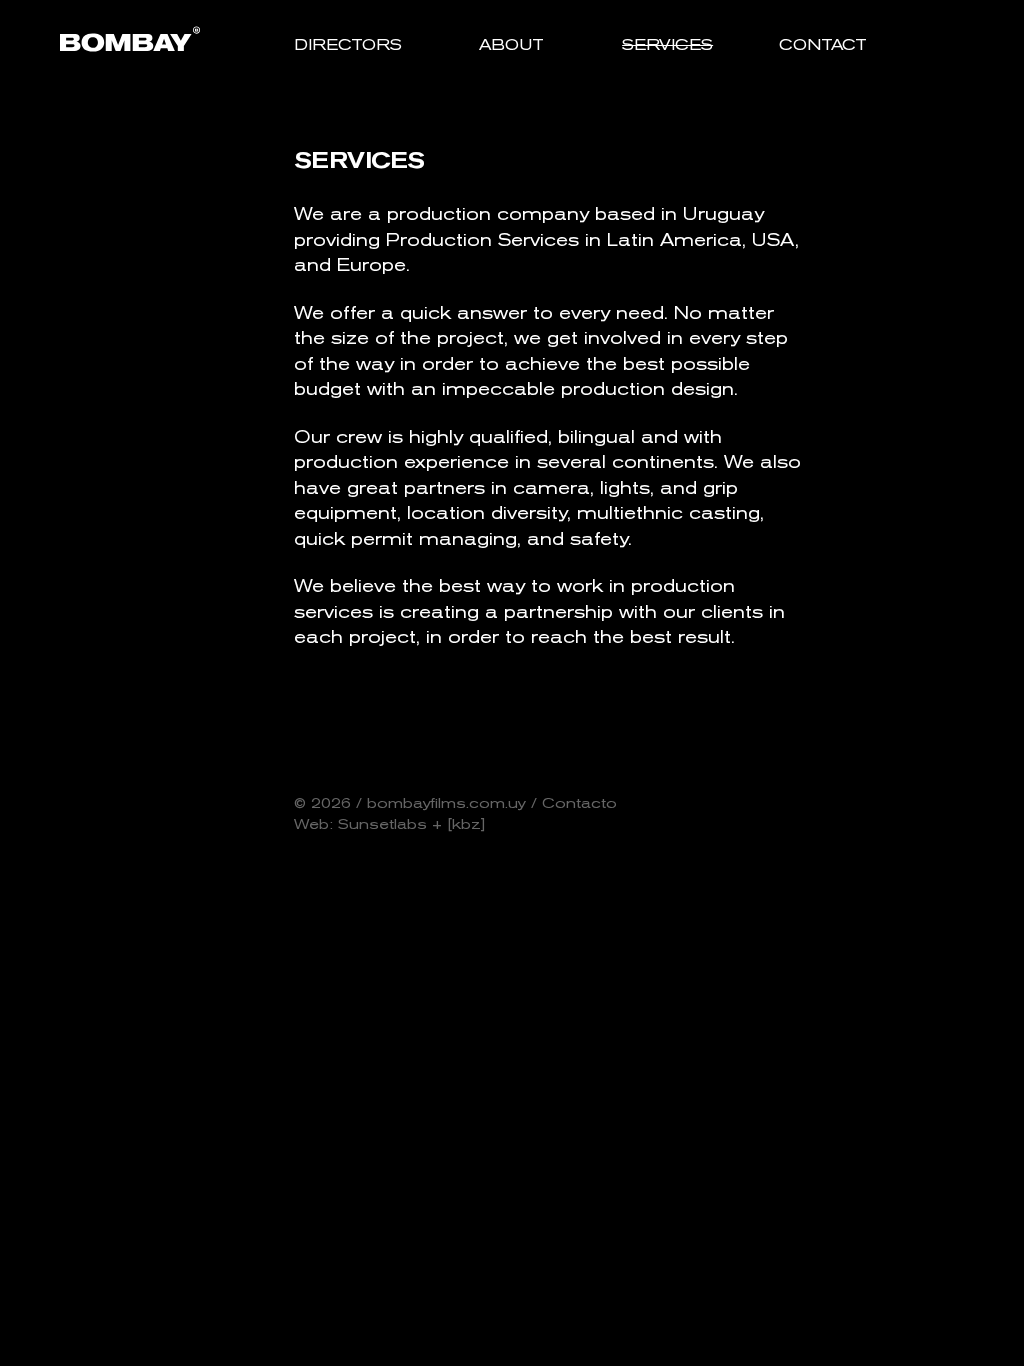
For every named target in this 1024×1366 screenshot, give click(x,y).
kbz (466, 824)
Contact (823, 44)
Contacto (579, 803)
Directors (348, 44)
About (511, 44)
